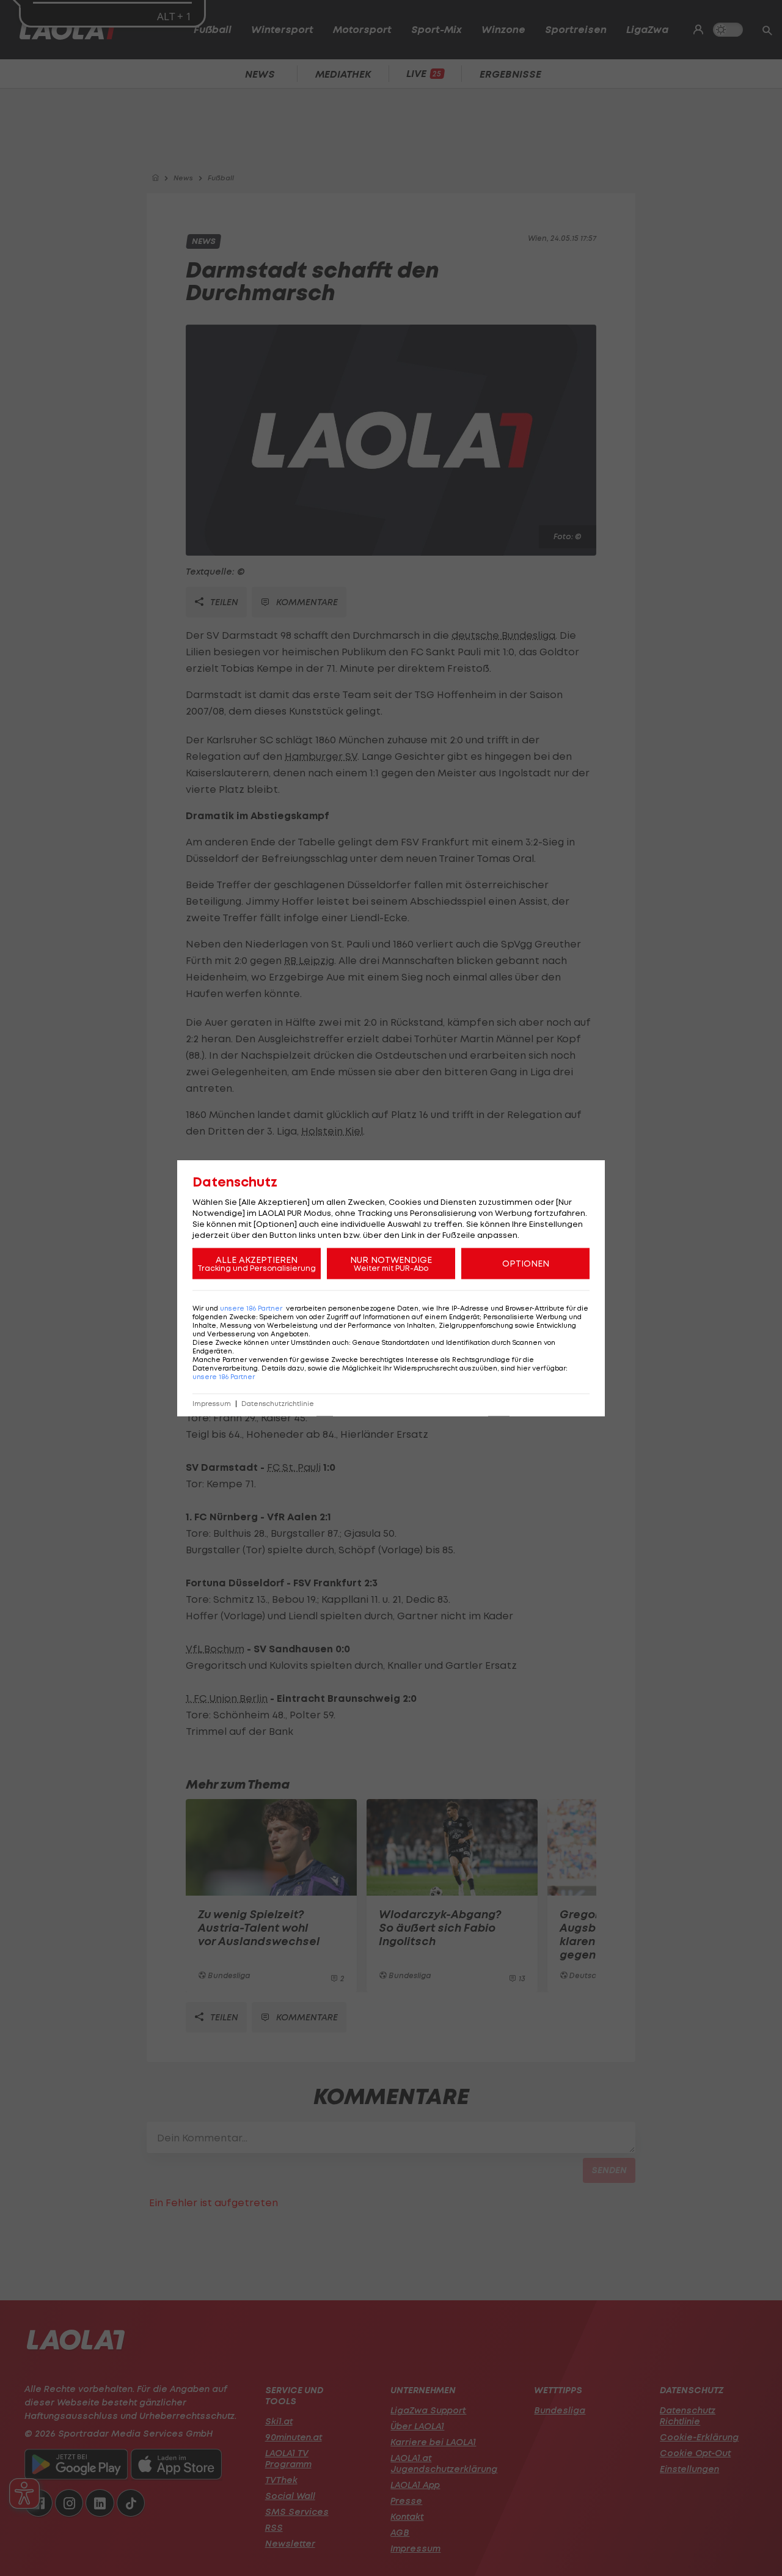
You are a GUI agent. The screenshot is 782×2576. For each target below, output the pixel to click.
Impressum (212, 1404)
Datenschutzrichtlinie (278, 1404)
